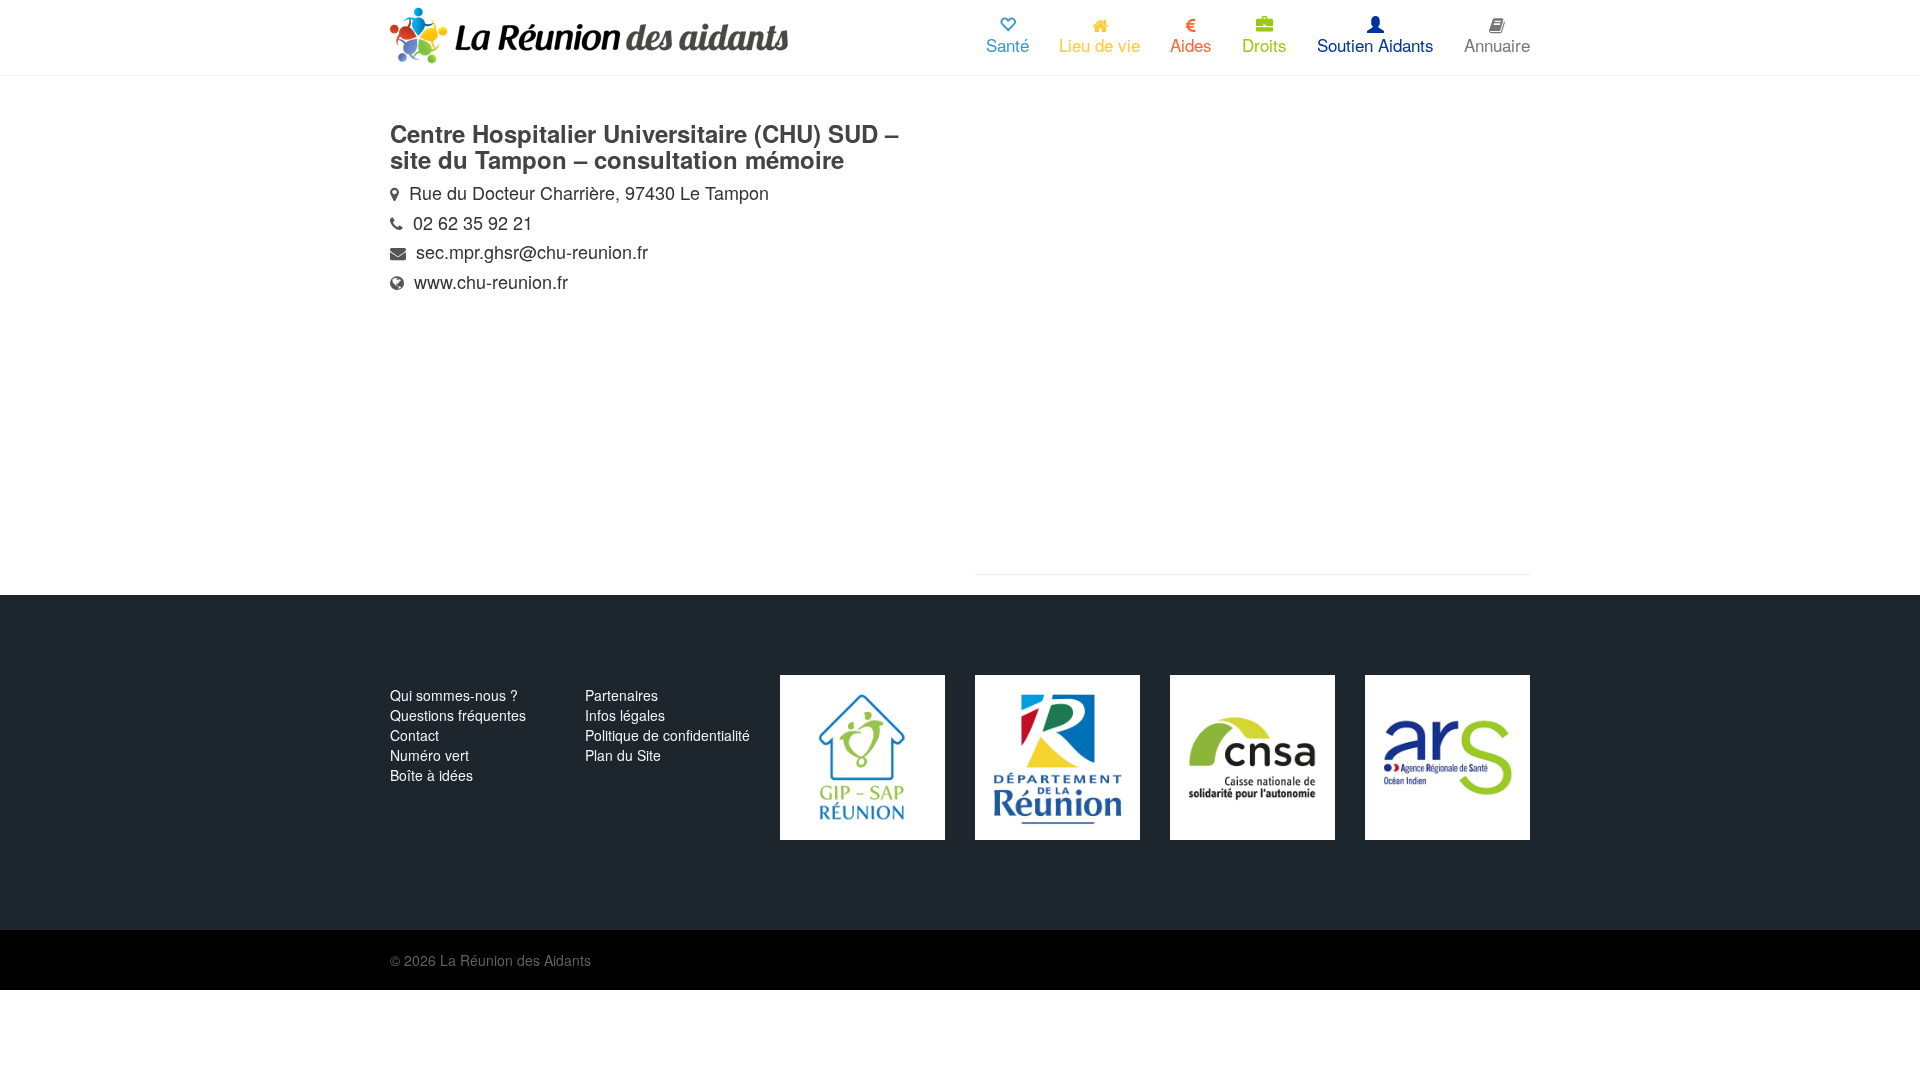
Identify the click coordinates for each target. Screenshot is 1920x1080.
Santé (1007, 44)
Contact (414, 735)
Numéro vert (429, 755)
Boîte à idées (431, 775)
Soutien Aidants (1375, 44)
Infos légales (625, 715)
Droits (1264, 44)
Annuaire (1497, 44)
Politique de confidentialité (667, 735)
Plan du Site (623, 755)
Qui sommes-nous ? (454, 695)
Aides (1191, 44)
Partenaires (621, 695)
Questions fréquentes (458, 715)
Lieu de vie (1099, 44)
